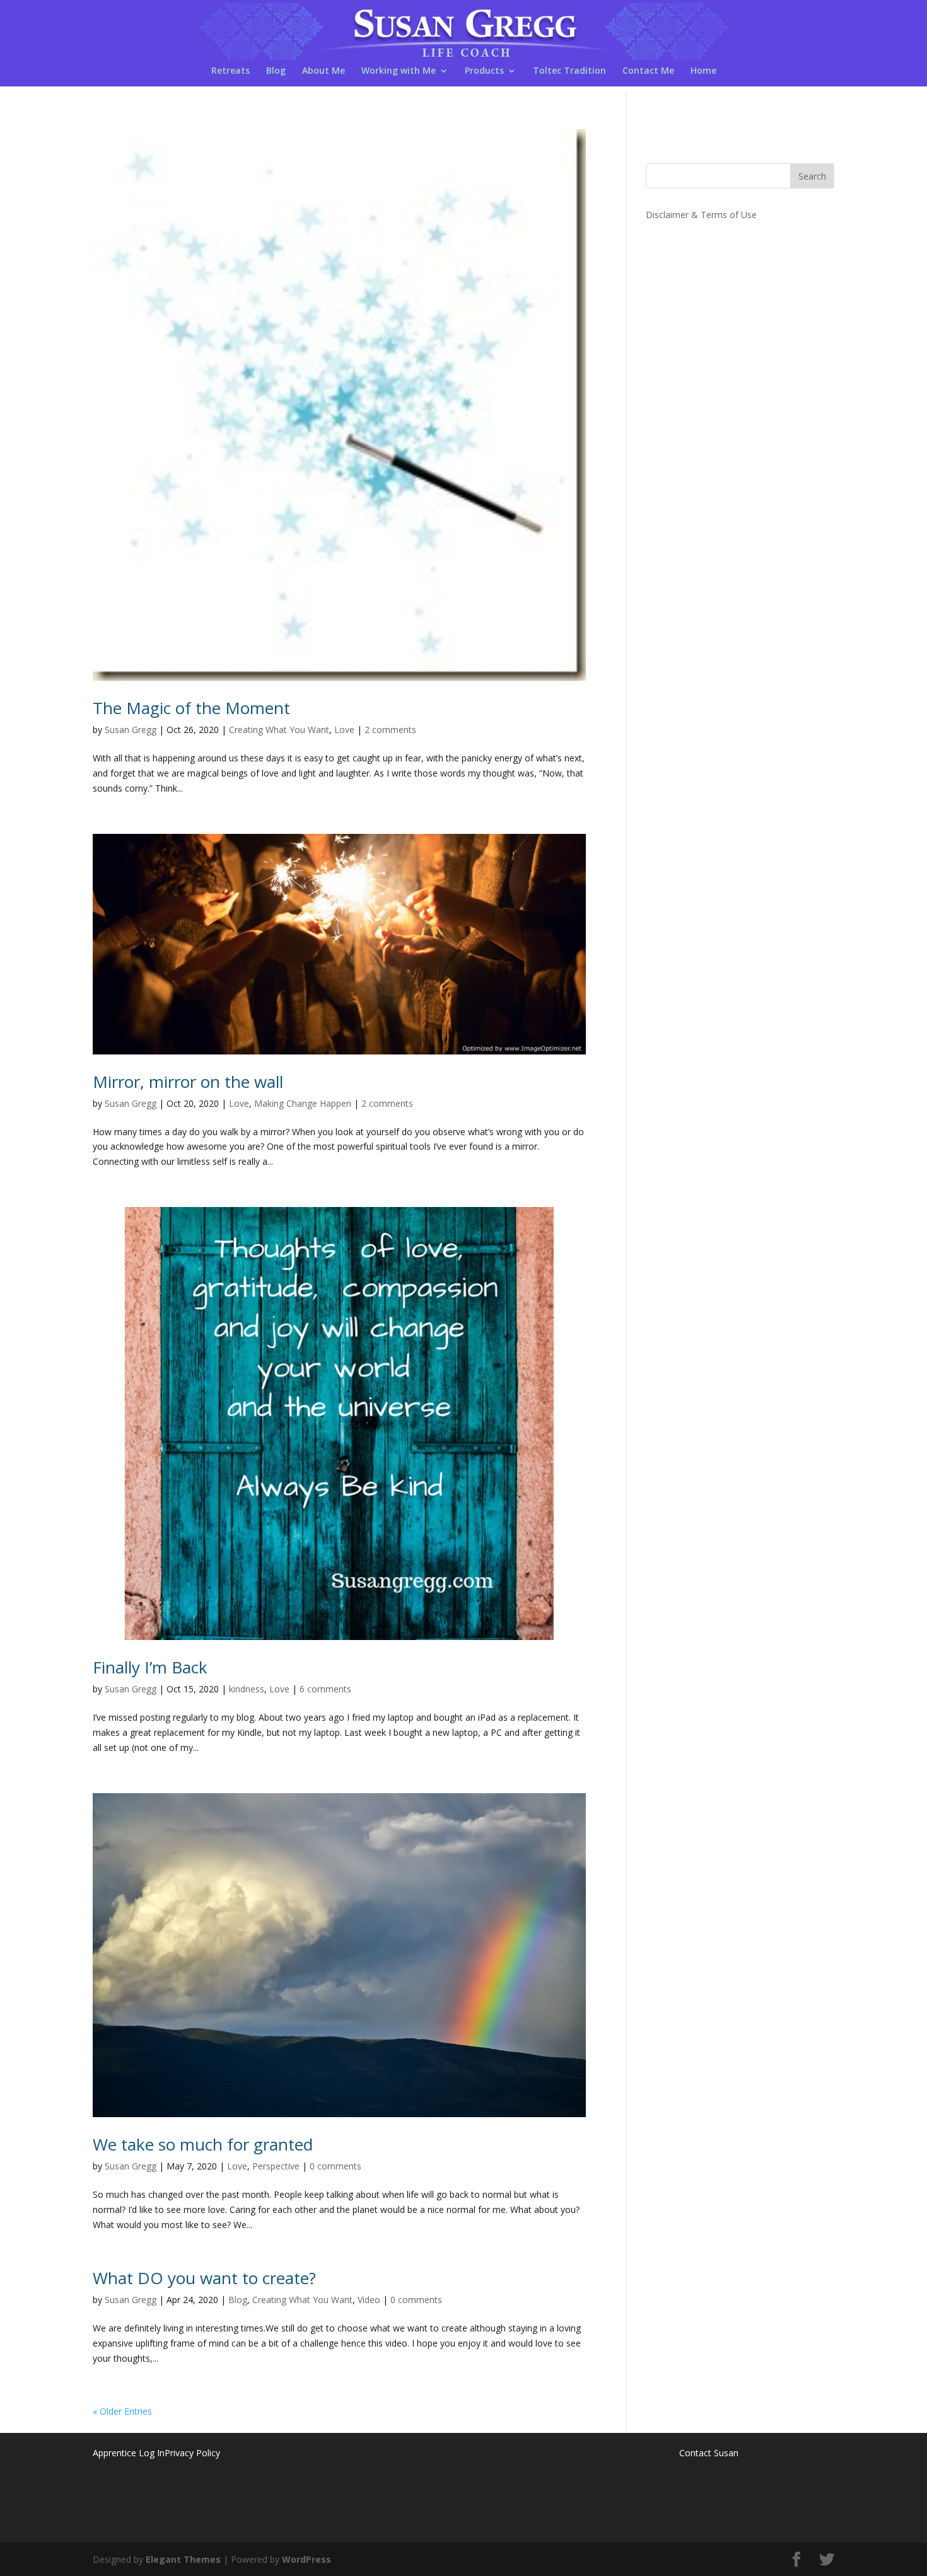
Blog (276, 71)
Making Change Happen (303, 1103)
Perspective (276, 2166)
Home (703, 71)
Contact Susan (709, 2453)
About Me (324, 71)
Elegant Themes (183, 2559)
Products (484, 71)
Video (369, 2300)
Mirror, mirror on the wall (188, 1082)
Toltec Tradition (569, 71)
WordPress (306, 2559)
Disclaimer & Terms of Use (701, 215)
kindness (247, 1689)
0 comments (335, 2166)
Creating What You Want (279, 730)
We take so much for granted (203, 2144)
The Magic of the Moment (191, 708)
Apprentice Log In (129, 2453)
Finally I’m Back (150, 1667)
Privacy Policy (192, 2453)
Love (344, 730)
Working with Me (399, 71)
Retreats (230, 71)
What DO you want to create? (204, 2278)
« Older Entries (122, 2411)
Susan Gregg (131, 730)
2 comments (390, 730)
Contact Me (648, 71)
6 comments (325, 1689)
